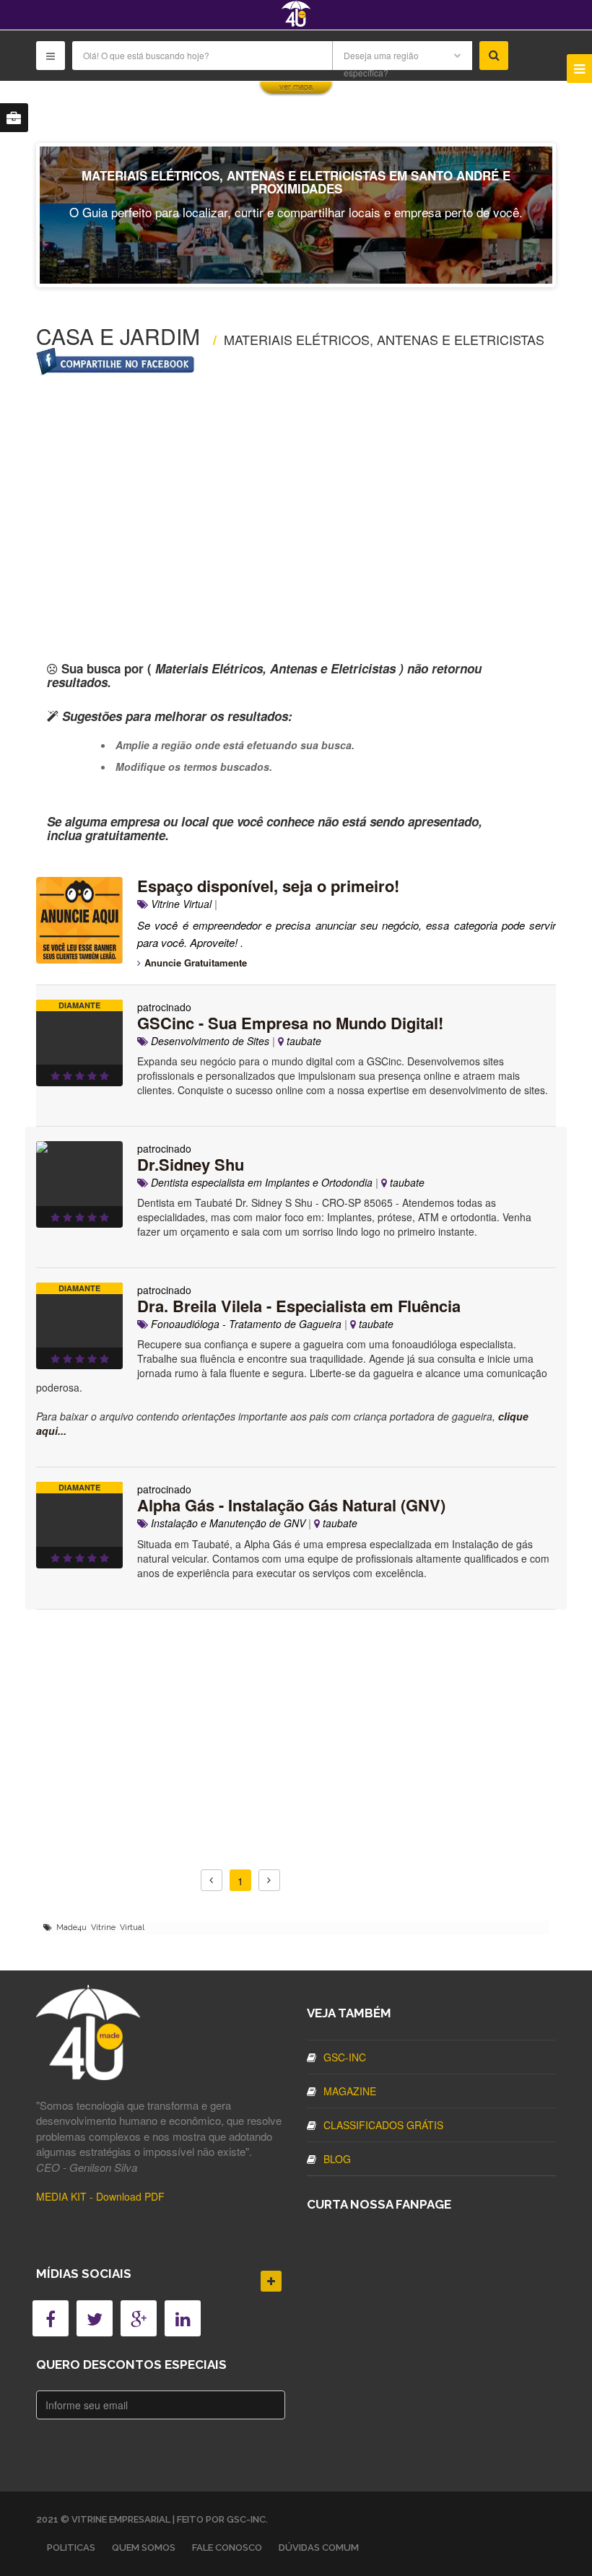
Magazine (350, 2091)
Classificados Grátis (383, 2125)
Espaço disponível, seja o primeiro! (268, 886)
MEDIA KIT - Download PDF (100, 2196)
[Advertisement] (296, 497)
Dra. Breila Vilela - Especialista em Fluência (299, 1306)
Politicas (71, 2547)
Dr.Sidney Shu (191, 1164)
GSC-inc (345, 2057)
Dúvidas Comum (319, 2547)
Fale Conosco (227, 2547)
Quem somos (144, 2547)
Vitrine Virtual (180, 904)
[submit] (494, 56)
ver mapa (296, 87)
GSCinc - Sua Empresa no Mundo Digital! (290, 1023)
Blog (337, 2159)
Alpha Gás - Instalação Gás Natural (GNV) (291, 1505)
